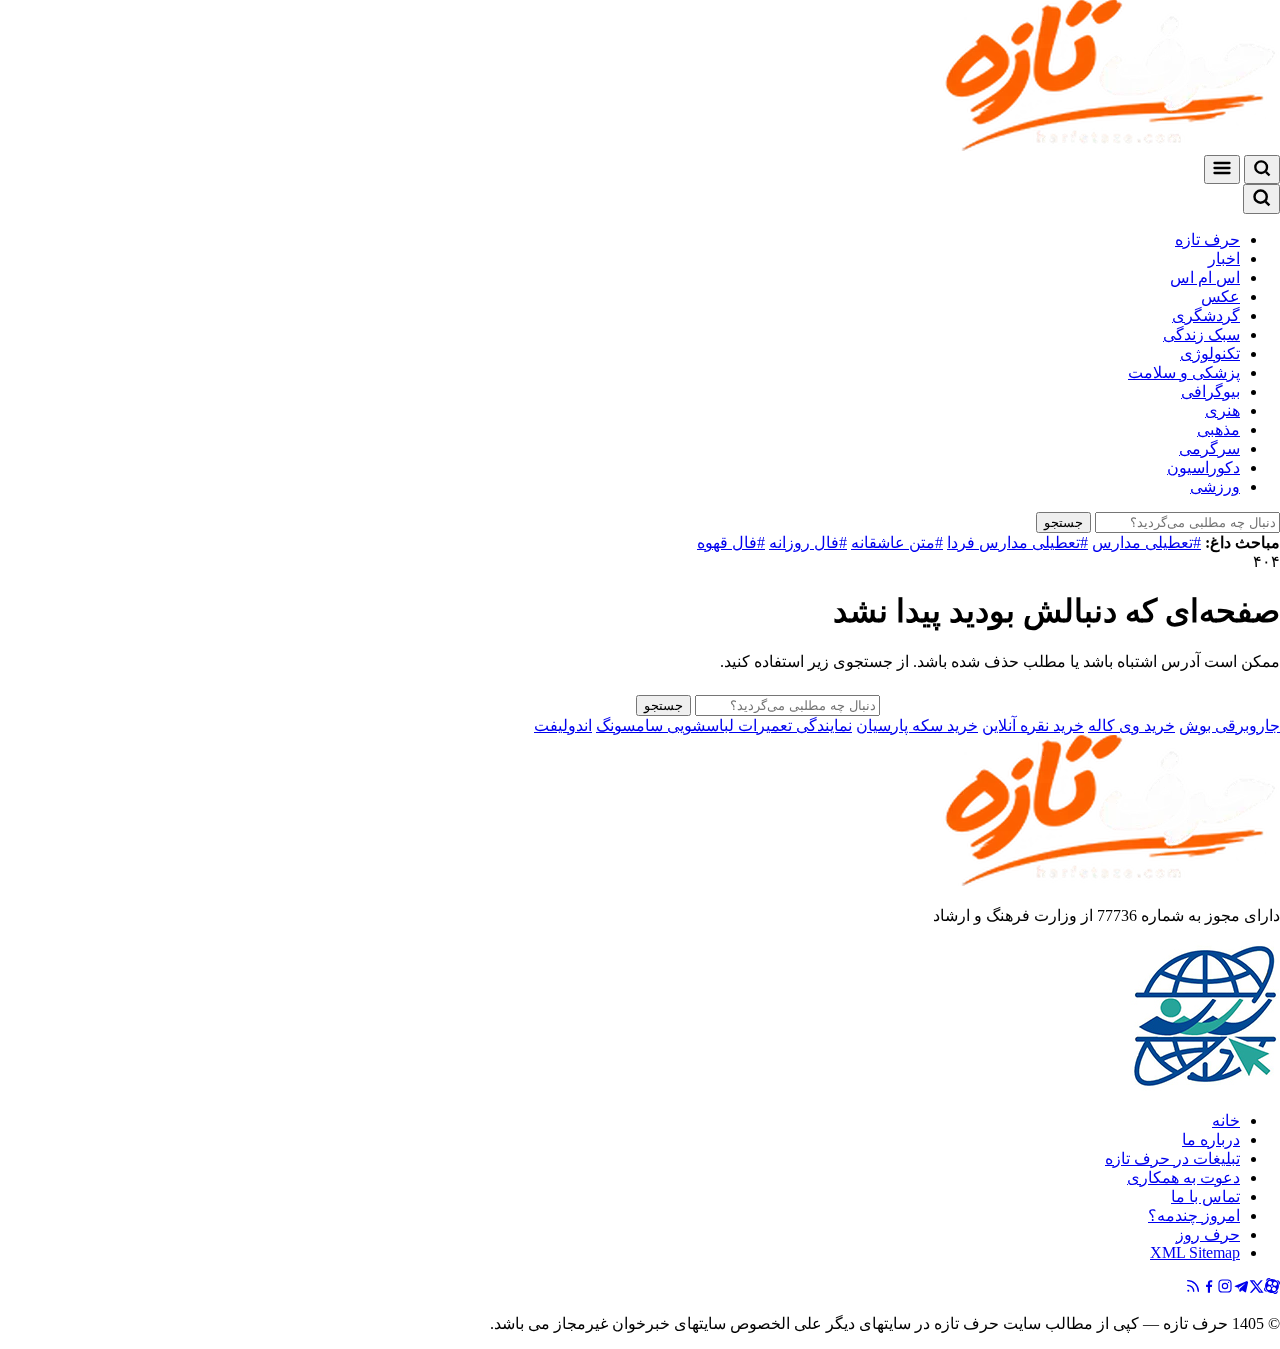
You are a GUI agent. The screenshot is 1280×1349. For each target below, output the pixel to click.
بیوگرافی (1210, 391)
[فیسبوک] (1209, 1288)
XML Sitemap (1195, 1252)
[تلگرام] (1241, 1288)
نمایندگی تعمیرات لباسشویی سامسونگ (724, 725)
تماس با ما (1205, 1196)
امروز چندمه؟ (1194, 1215)
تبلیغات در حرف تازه (1172, 1158)
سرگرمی (1209, 448)
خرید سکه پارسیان (917, 725)
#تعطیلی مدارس (1146, 542)
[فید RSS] (1193, 1288)
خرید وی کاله (1131, 725)
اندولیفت (563, 725)
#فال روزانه (808, 542)
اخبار (1224, 258)
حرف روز (1208, 1234)
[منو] (1222, 169)
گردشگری (1206, 315)
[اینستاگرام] (1225, 1288)
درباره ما (1211, 1139)
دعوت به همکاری (1183, 1177)
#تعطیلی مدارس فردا (1017, 542)
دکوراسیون (1203, 467)
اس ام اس (1205, 277)
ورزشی (1215, 486)
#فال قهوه (731, 542)
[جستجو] (1262, 169)
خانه (1226, 1120)
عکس (1220, 296)
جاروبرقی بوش (1229, 725)
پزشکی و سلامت (1184, 372)
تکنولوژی (1210, 353)
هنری (1222, 410)
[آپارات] (1272, 1288)
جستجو (1063, 522)
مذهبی (1218, 429)
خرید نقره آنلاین (1033, 725)
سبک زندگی (1201, 334)
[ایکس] (1256, 1288)
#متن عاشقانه (897, 542)
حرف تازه (1207, 239)
